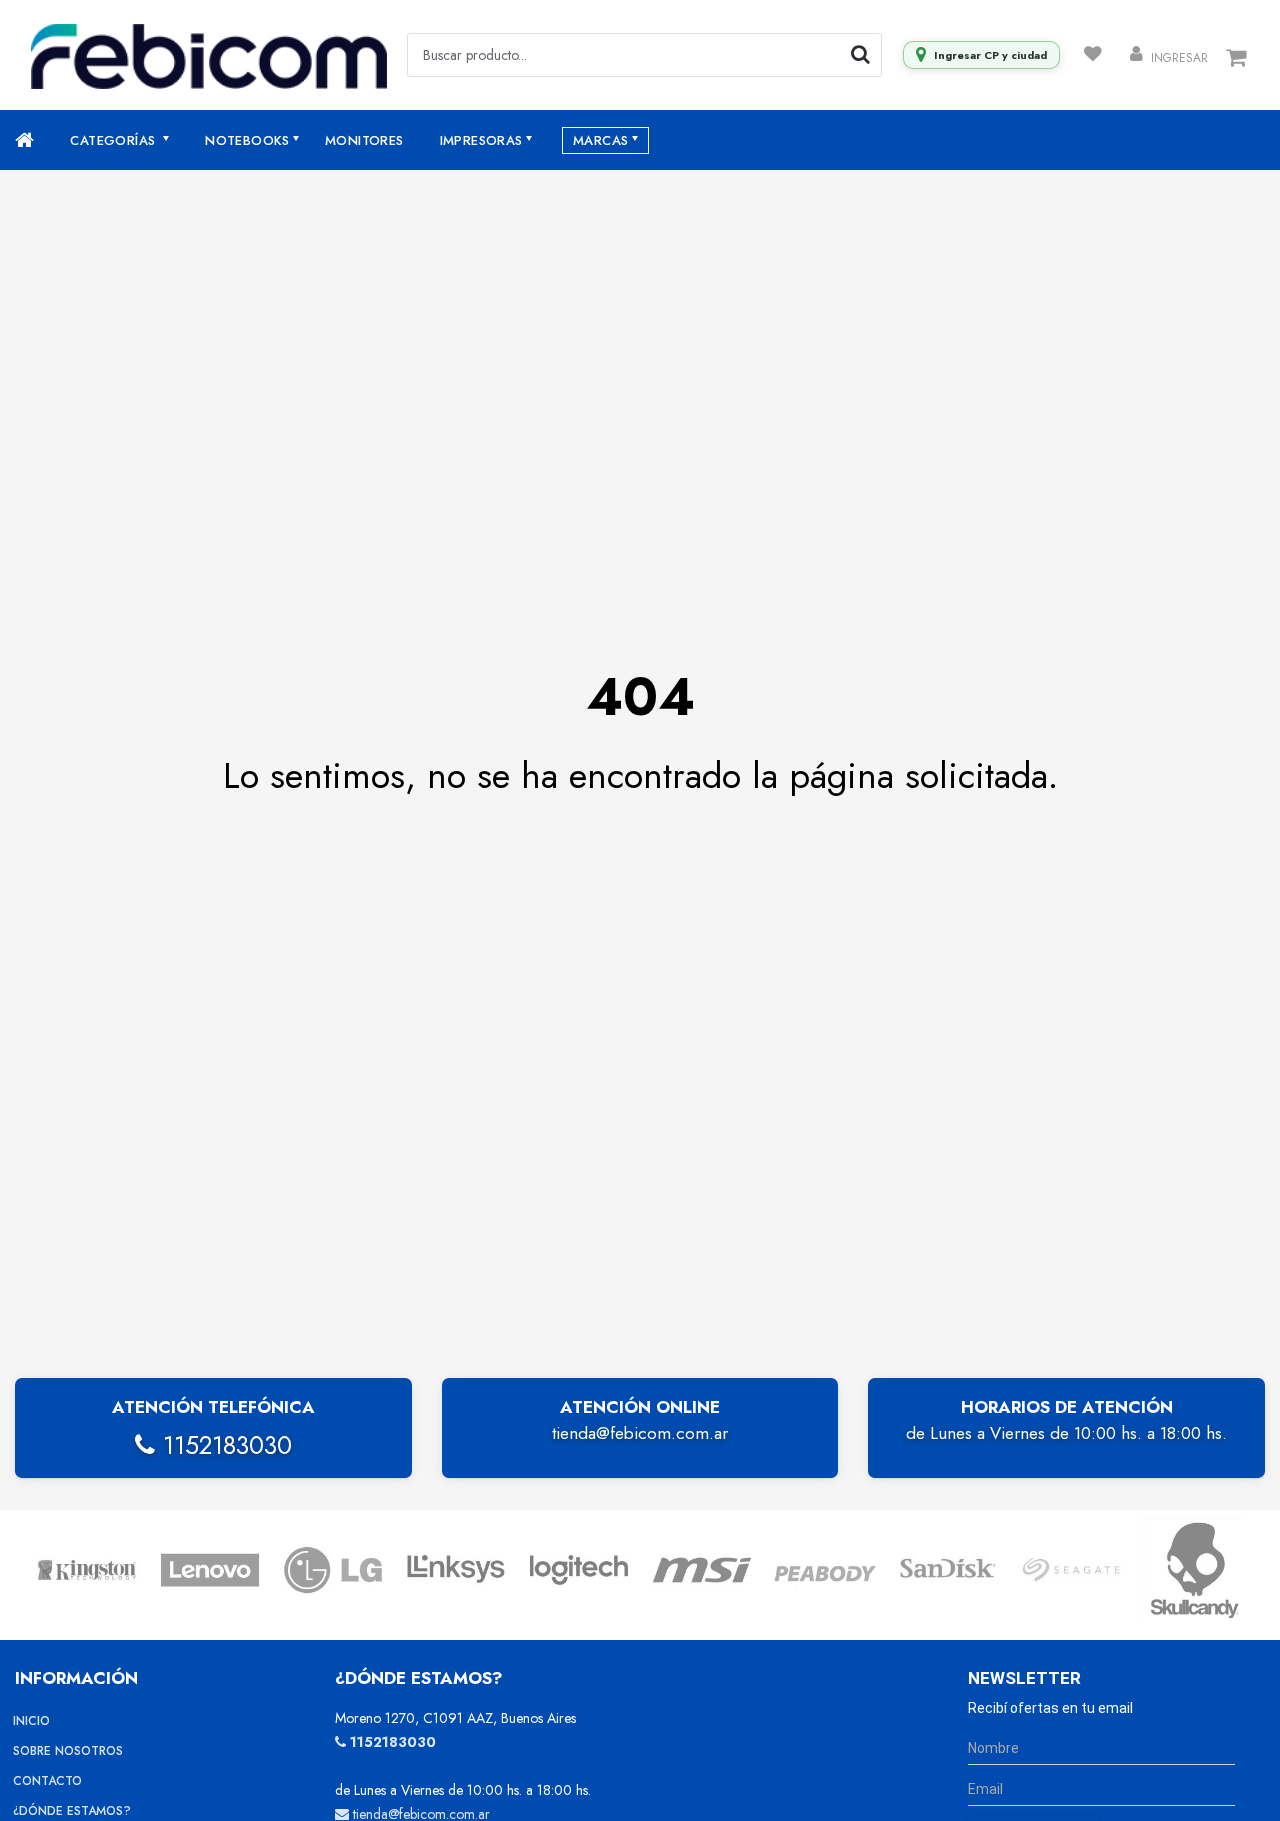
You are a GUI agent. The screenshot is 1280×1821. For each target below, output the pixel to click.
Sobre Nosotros (68, 1751)
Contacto (47, 1781)
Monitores (364, 140)
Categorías (114, 140)
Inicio (31, 1721)
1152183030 (223, 1445)
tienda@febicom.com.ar (640, 1433)
